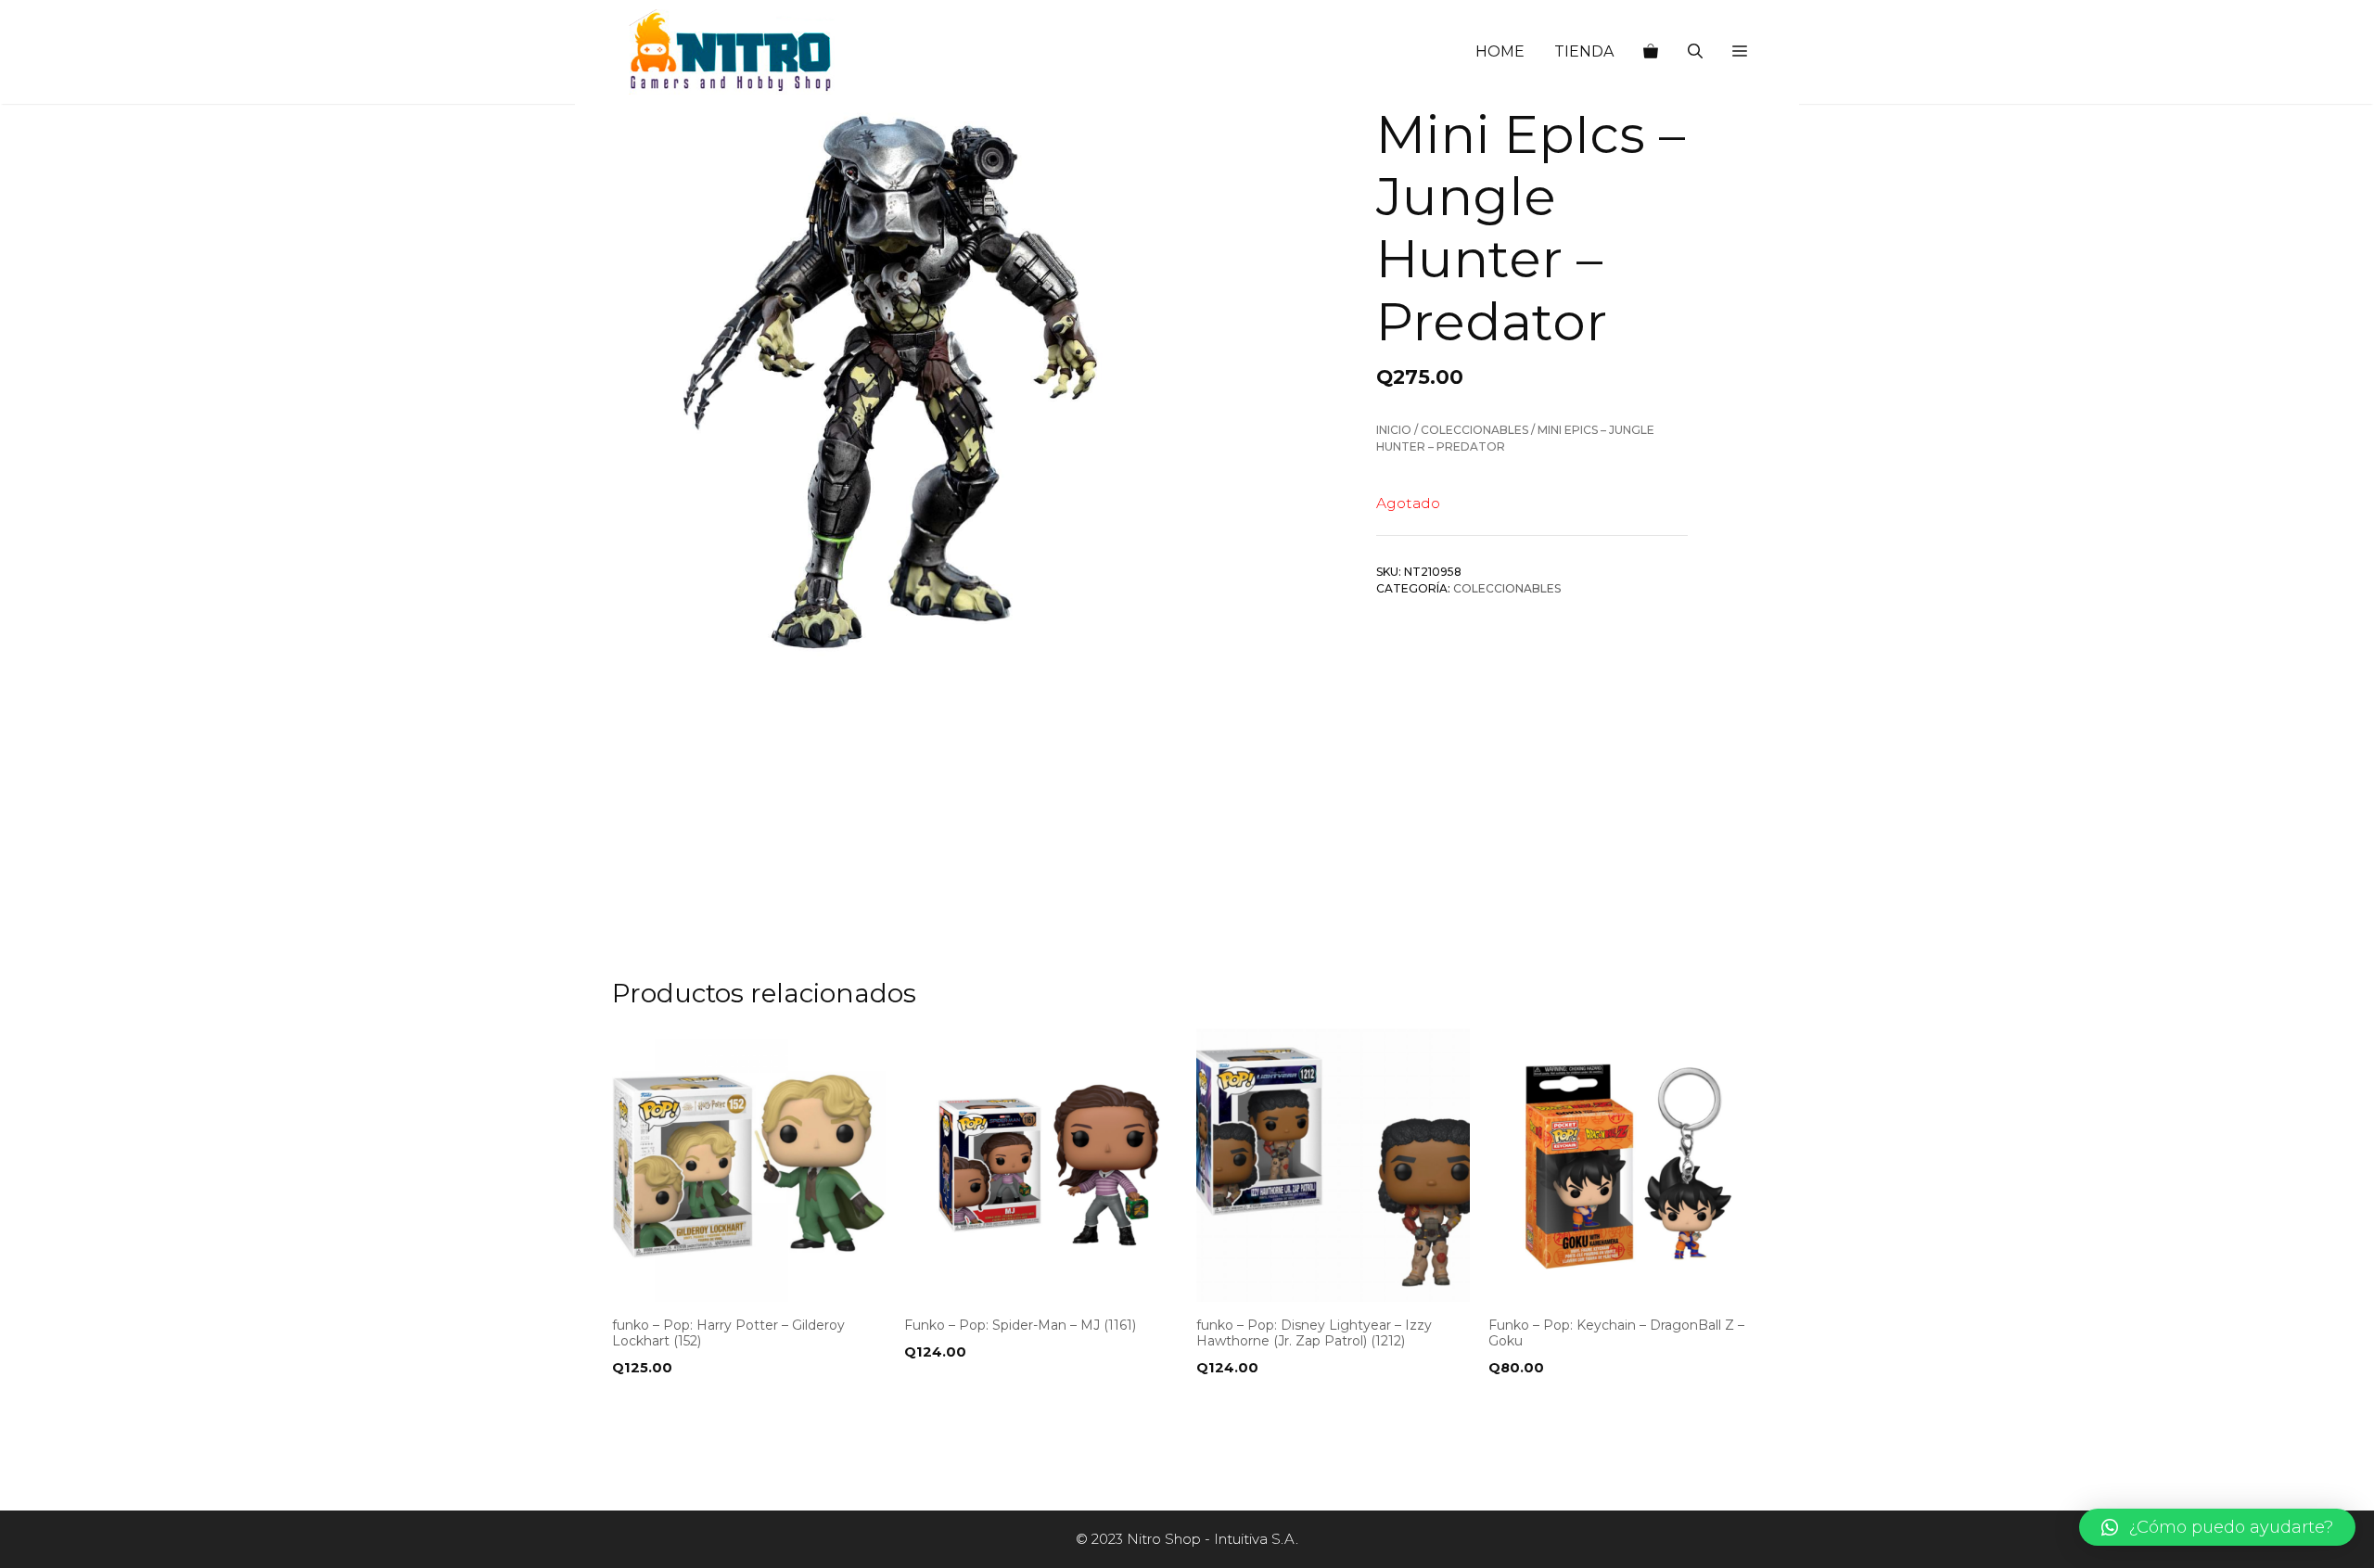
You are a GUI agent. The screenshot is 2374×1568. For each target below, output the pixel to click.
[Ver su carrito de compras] (1651, 52)
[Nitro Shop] (732, 52)
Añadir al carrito (684, 1406)
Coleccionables (1474, 430)
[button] (1740, 52)
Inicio (1394, 430)
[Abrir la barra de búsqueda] (1695, 52)
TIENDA (1584, 51)
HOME (1500, 51)
